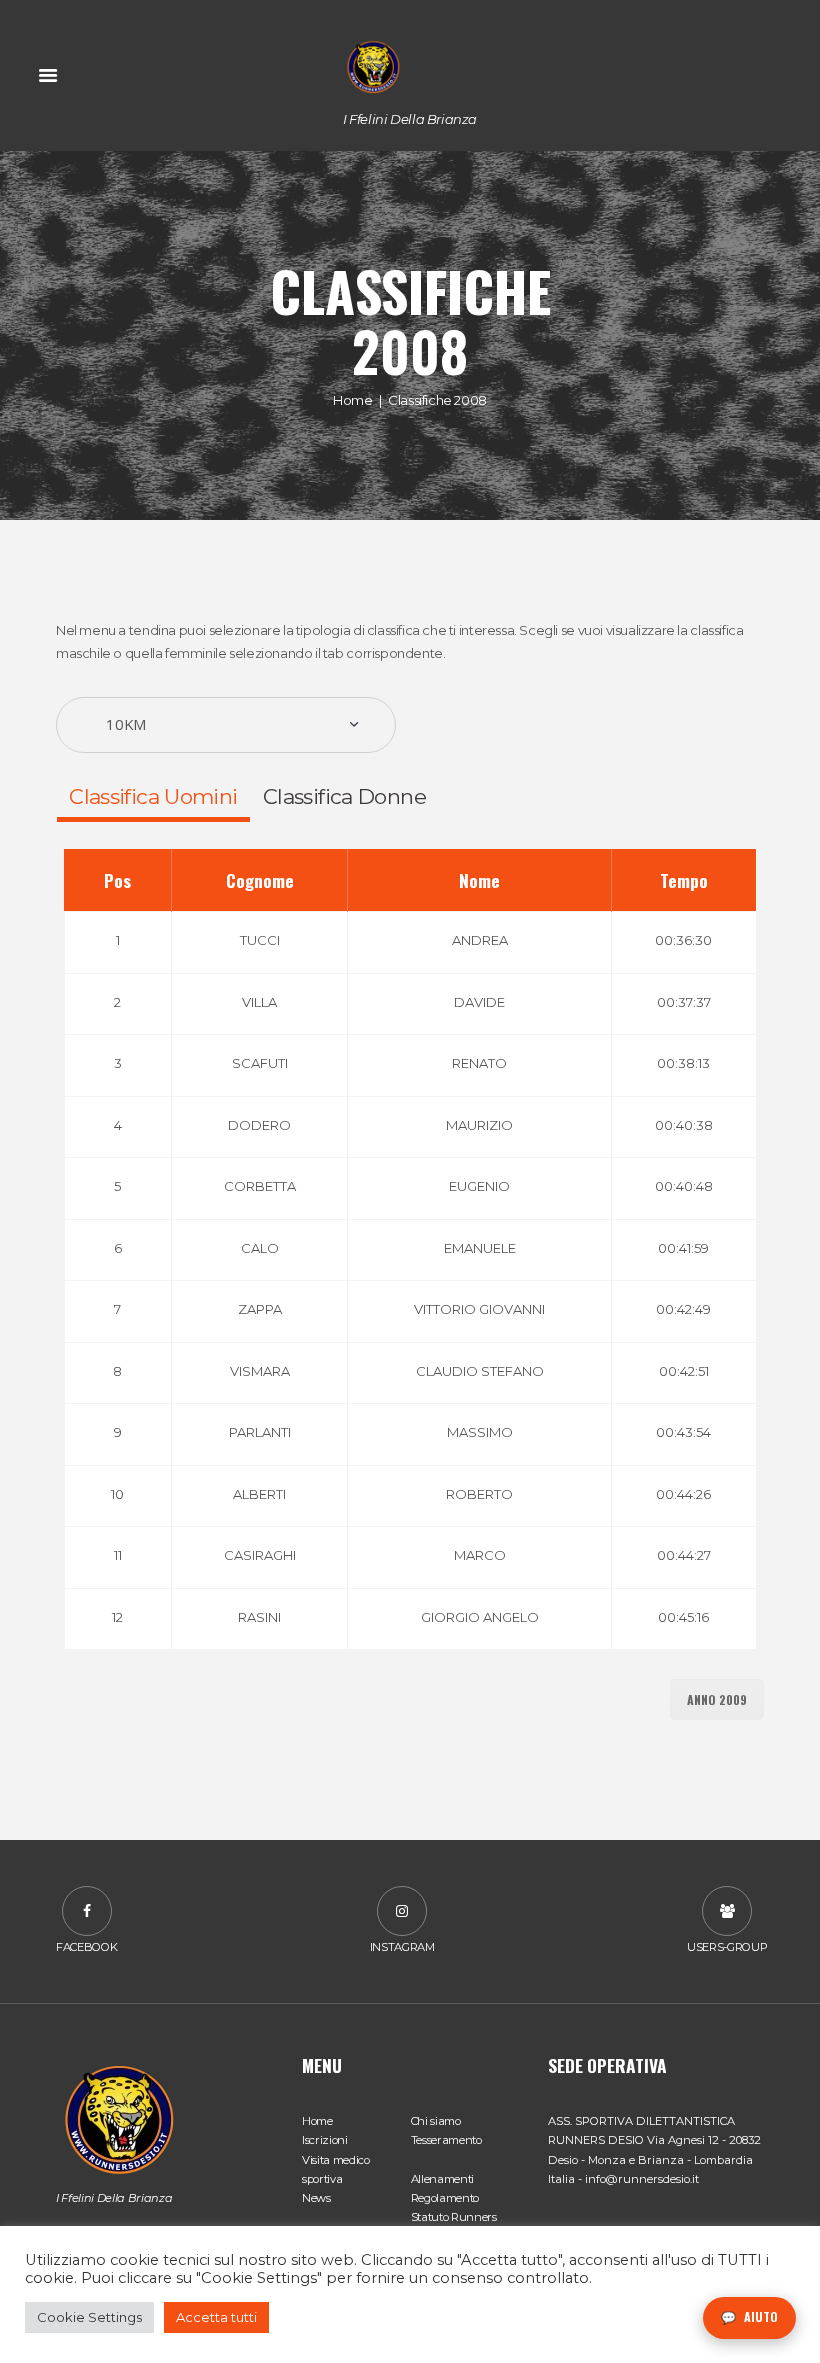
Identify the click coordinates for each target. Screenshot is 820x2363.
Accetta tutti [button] (216, 2317)
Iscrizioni (325, 2140)
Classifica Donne (344, 796)
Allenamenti (442, 2179)
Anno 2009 (717, 1699)
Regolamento (445, 2198)
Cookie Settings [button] (89, 2317)
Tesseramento (446, 2140)
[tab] (153, 796)
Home (352, 399)
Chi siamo (436, 2121)
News (316, 2198)
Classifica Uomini (153, 796)
